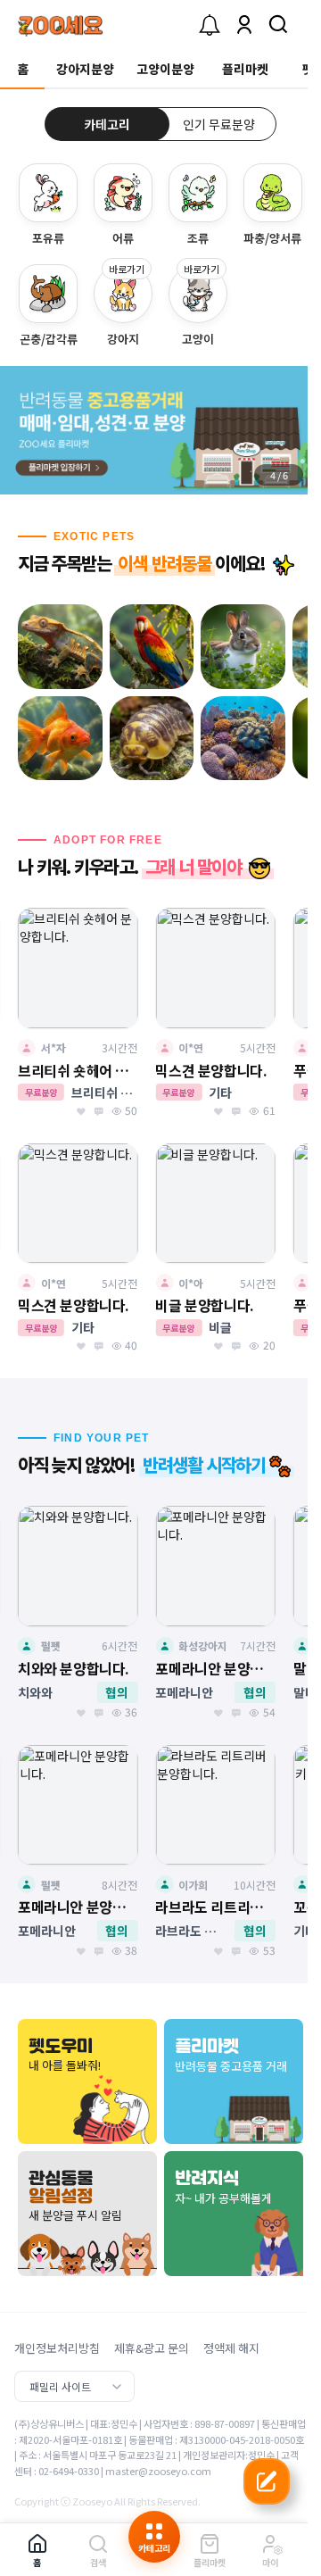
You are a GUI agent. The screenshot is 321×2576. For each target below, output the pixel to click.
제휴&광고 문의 (152, 2348)
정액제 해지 (231, 2348)
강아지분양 (85, 69)
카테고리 (107, 124)
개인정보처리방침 (57, 2348)
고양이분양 (165, 69)
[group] (160, 430)
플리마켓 (245, 69)
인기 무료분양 (219, 124)
